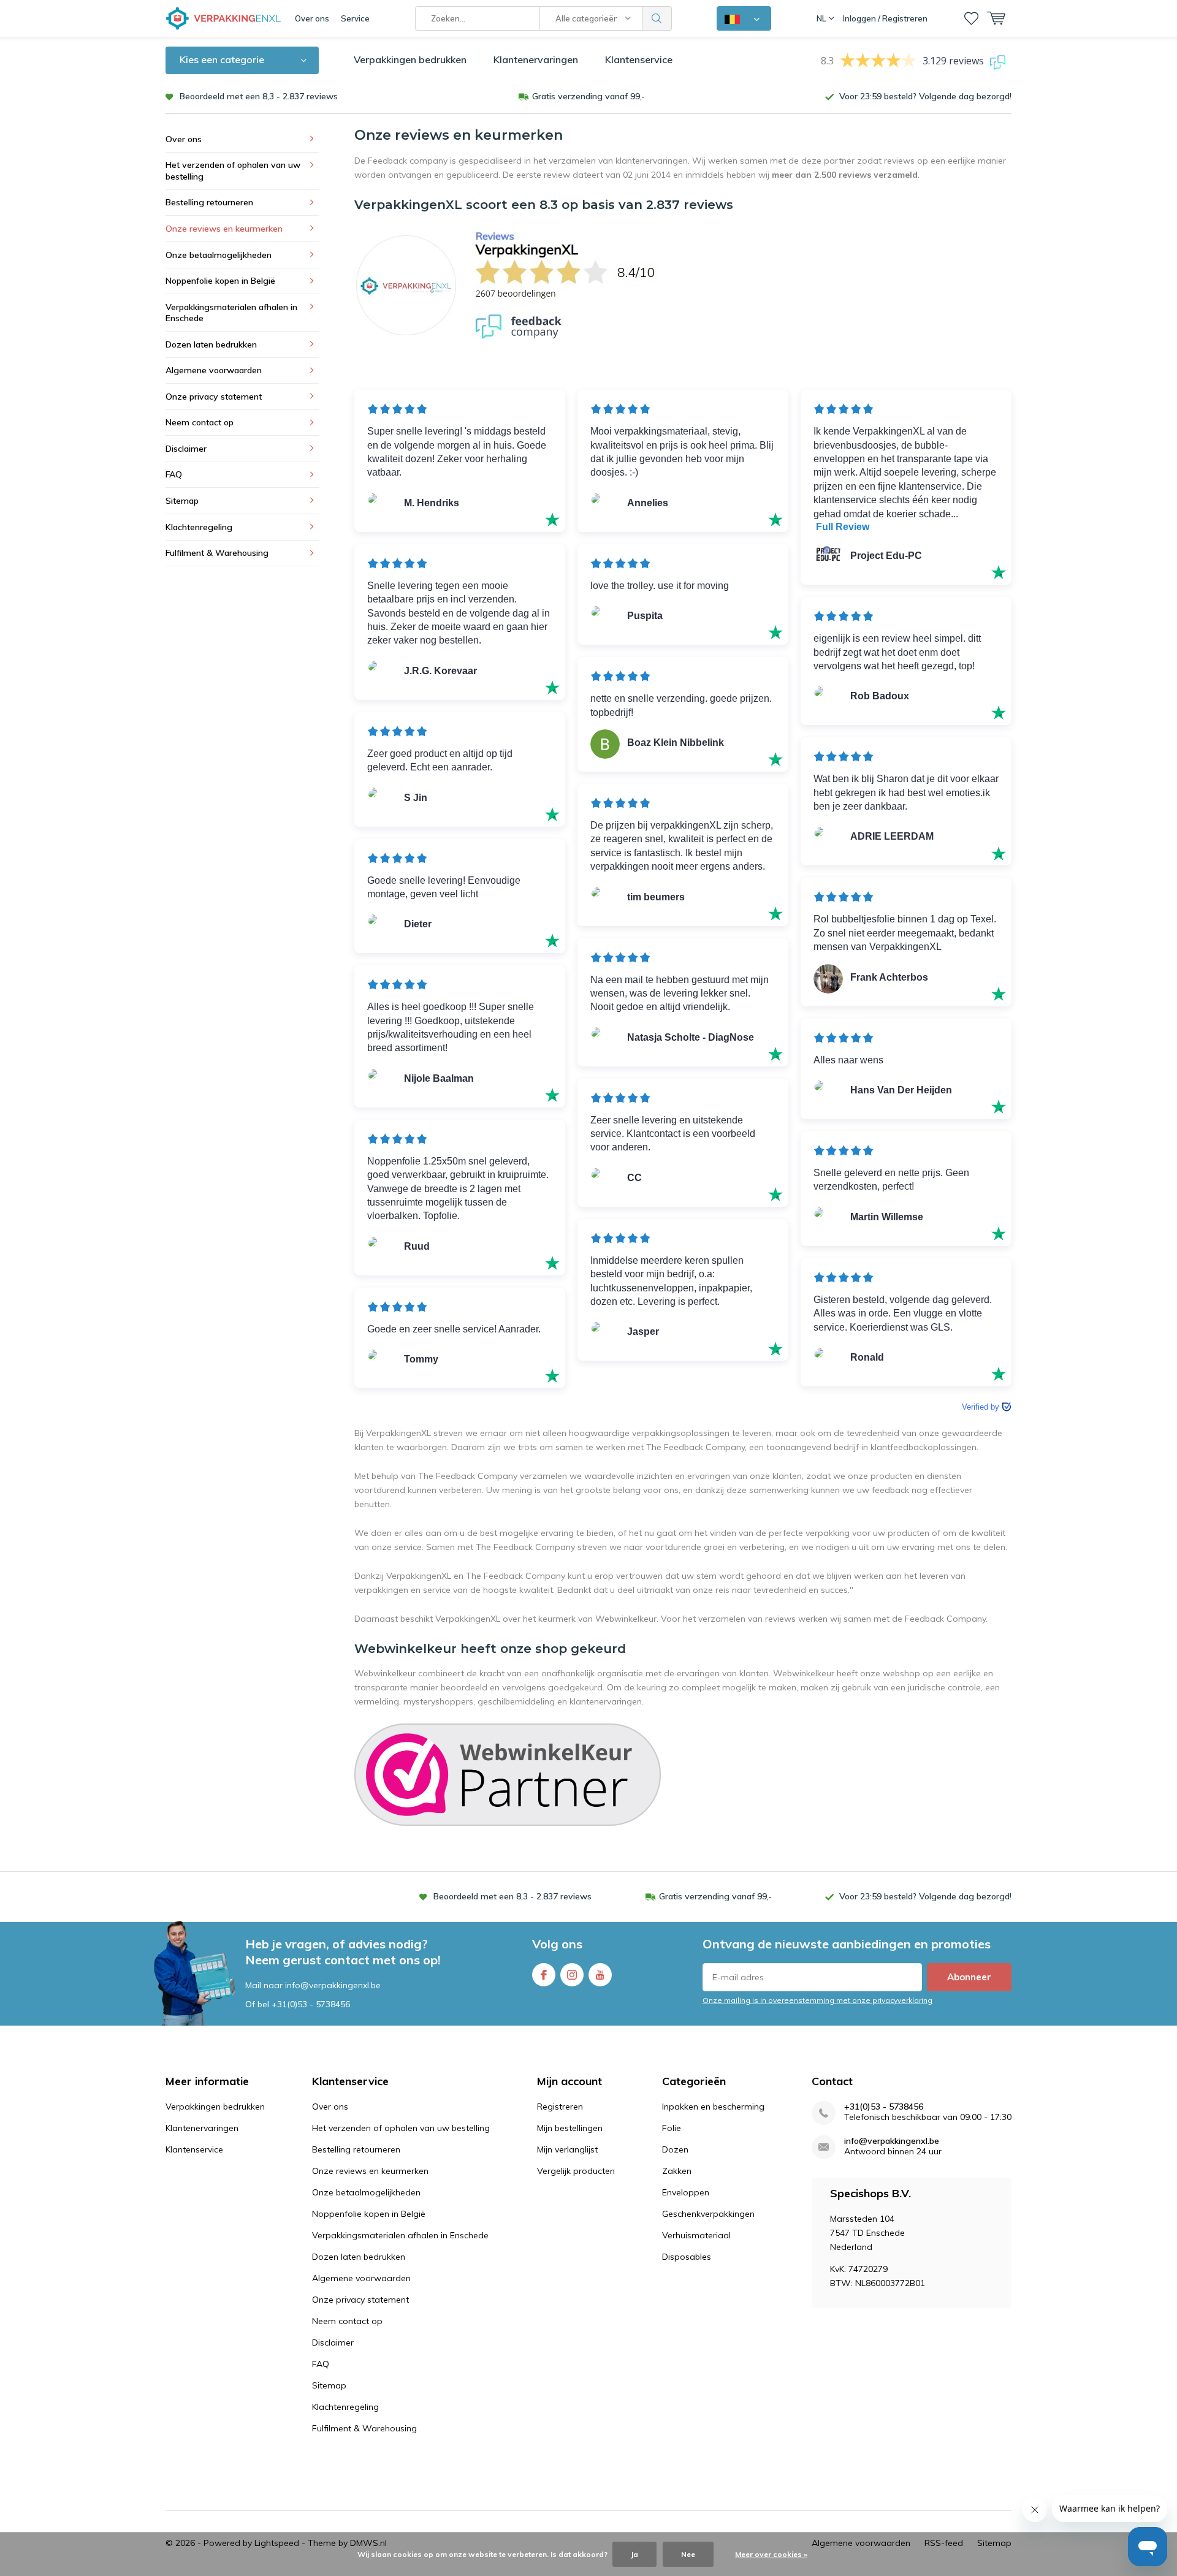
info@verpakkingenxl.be (892, 2141)
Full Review (843, 527)
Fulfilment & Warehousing (217, 553)
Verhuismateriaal (696, 2235)
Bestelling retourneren (209, 202)
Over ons (312, 18)
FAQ (174, 474)
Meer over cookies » (771, 2554)
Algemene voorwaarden (214, 370)
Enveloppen (686, 2192)
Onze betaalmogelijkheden (219, 255)
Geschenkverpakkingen (708, 2214)
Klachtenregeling (199, 527)
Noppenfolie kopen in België (220, 281)
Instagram (572, 1975)
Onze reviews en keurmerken (224, 229)
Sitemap (182, 501)
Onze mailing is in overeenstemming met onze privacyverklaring (817, 2000)
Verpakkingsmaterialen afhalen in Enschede (231, 313)
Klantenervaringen (536, 59)
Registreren (560, 2107)
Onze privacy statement (214, 397)
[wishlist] (971, 18)
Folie (672, 2128)
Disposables (687, 2257)
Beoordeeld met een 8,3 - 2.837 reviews (259, 96)
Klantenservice (639, 59)
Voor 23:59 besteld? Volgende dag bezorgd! (925, 96)
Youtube (600, 1975)
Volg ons (557, 1944)
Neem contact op (200, 422)
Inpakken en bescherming (713, 2107)
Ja (634, 2554)
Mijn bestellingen (570, 2128)
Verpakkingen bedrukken (410, 59)
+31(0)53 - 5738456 (311, 2004)
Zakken (677, 2171)
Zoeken (657, 18)
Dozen (675, 2149)
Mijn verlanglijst (567, 2149)
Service (355, 18)
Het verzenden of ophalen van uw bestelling (233, 171)
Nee (688, 2554)
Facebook (544, 1975)
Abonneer (969, 1977)
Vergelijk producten (576, 2171)
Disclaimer (186, 449)
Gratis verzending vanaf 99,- (588, 96)
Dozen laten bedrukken (211, 344)
